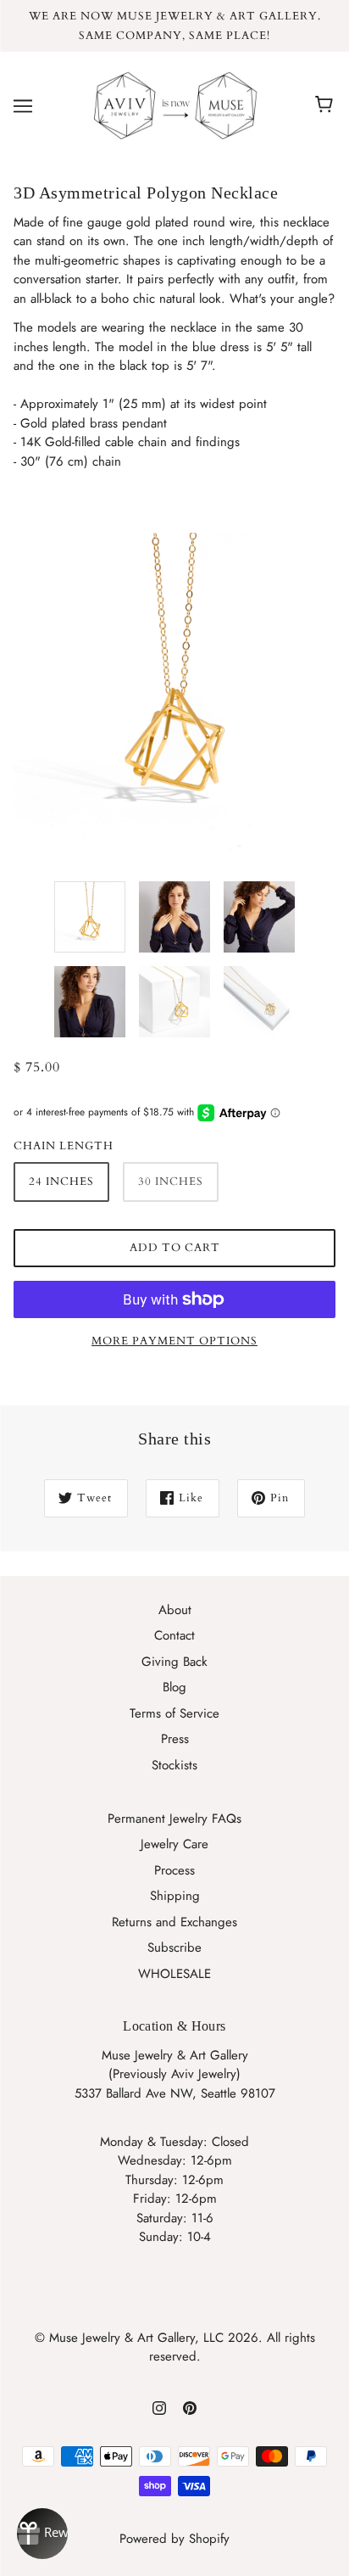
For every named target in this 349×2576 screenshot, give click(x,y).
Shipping (175, 1896)
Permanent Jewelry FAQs (174, 1819)
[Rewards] (42, 2534)
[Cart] (327, 105)
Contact (174, 1635)
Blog (174, 1687)
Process (174, 1870)
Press (175, 1739)
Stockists (174, 1765)
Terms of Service (174, 1713)
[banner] (171, 104)
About (175, 1610)
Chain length (64, 1146)
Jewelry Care (174, 1844)
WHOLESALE (174, 1974)
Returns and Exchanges (174, 1922)
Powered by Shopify (174, 2539)
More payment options (174, 1341)
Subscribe (174, 1947)
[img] (159, 2407)
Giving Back (174, 1662)
